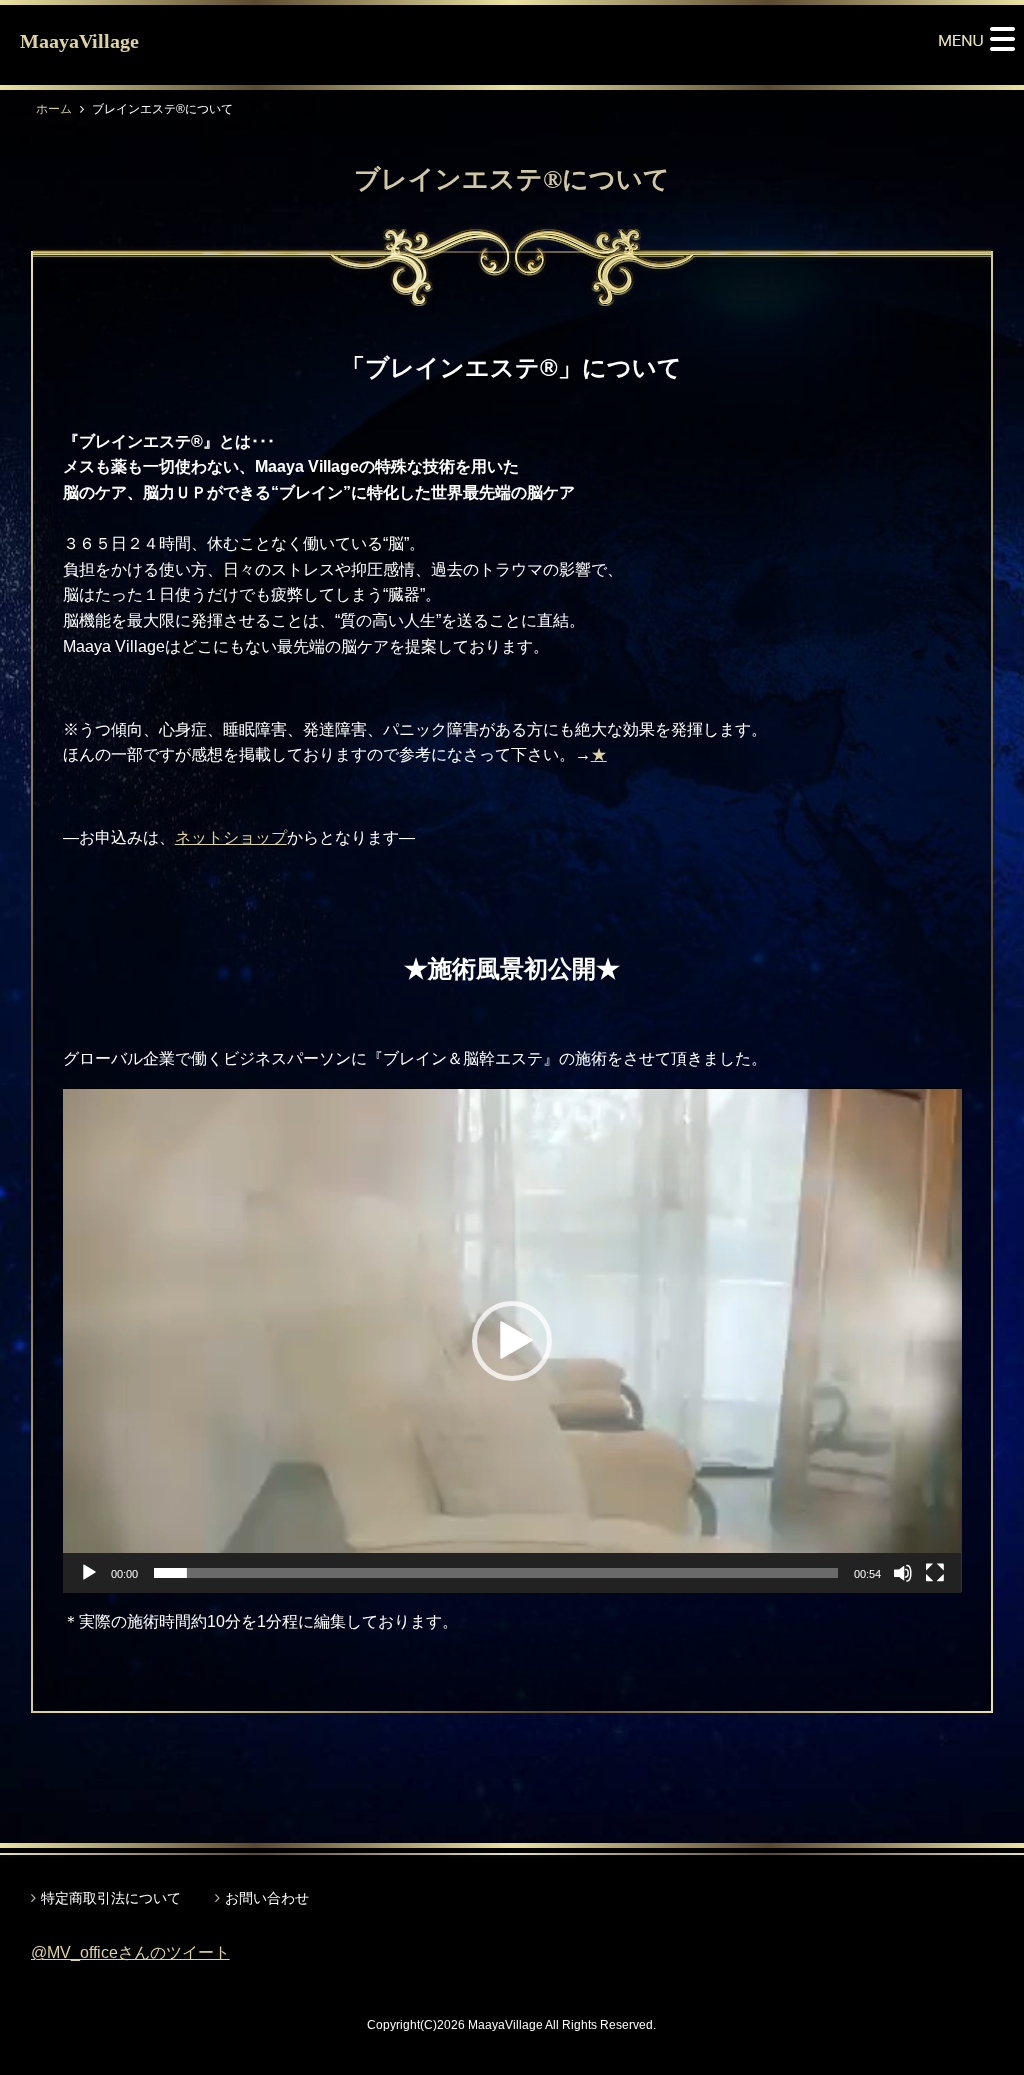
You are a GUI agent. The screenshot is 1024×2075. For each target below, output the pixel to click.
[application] (512, 1340)
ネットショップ (231, 837)
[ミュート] (903, 1573)
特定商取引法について (111, 1898)
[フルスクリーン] (935, 1573)
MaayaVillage (79, 41)
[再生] (89, 1573)
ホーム (54, 109)
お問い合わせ (267, 1898)
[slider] (496, 1573)
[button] (512, 1341)
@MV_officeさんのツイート (130, 1952)
